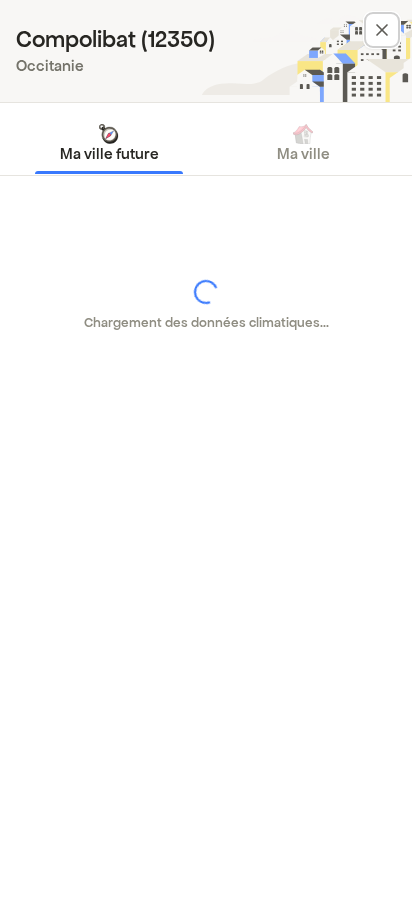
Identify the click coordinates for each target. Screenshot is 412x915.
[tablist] (206, 143)
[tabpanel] (206, 305)
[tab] (109, 143)
